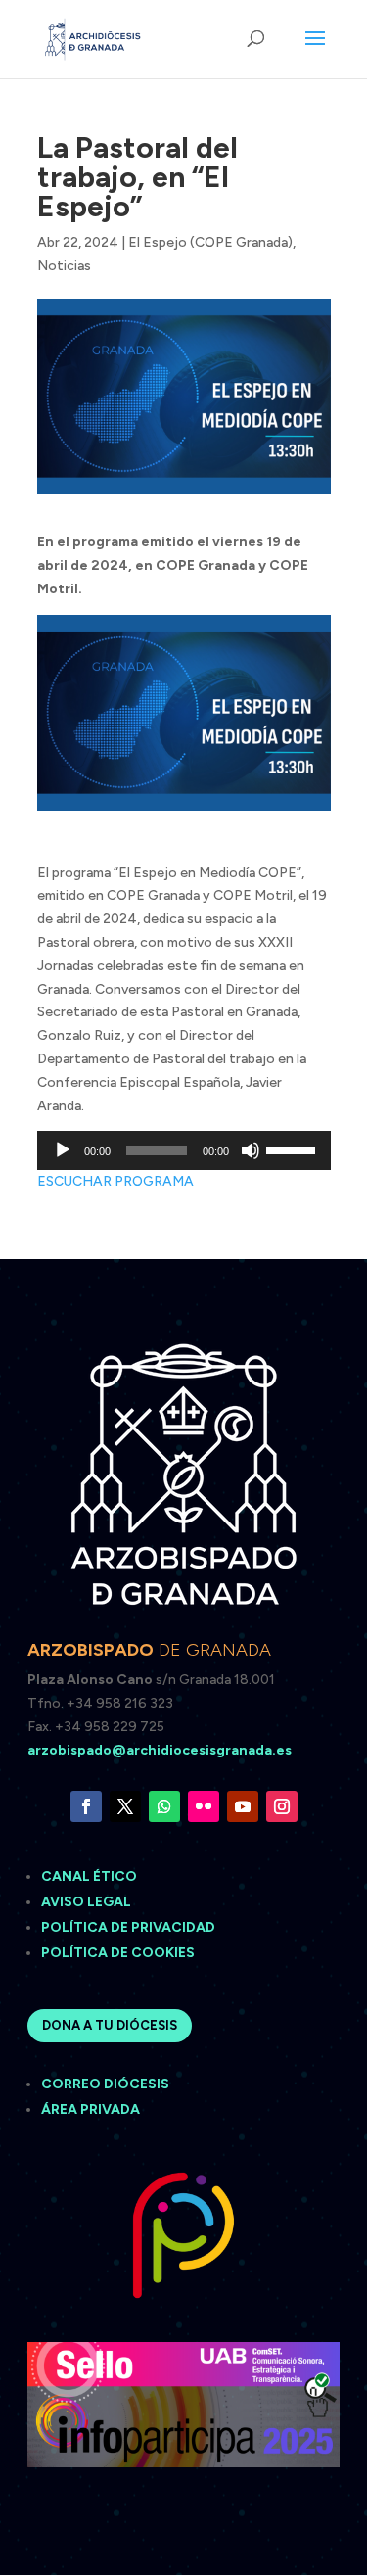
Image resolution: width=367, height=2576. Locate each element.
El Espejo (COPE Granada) (210, 242)
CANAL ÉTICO (91, 1876)
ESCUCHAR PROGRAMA (115, 1181)
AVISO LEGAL (88, 1902)
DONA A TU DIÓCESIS (110, 2025)
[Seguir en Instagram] (282, 1806)
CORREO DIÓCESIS (105, 2084)
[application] (184, 1150)
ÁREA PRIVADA (91, 2109)
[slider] (294, 1148)
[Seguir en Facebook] (86, 1806)
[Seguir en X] (125, 1806)
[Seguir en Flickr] (204, 1806)
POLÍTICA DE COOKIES (118, 1953)
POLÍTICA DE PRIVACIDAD (128, 1927)
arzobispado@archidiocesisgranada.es (160, 1750)
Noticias (64, 266)
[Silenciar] (251, 1150)
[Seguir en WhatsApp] (164, 1806)
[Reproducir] (63, 1150)
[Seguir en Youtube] (243, 1806)
